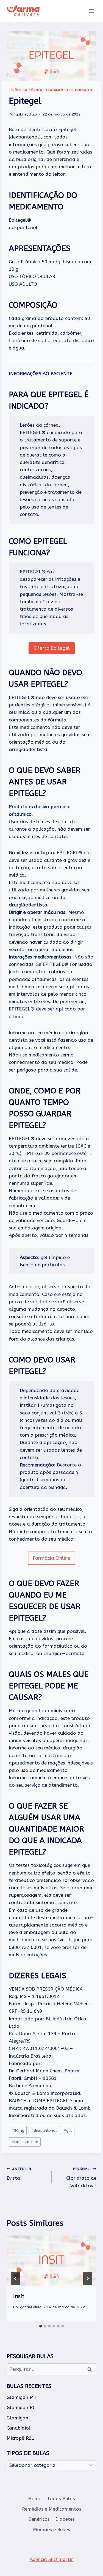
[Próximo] (88, 2278)
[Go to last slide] (15, 2278)
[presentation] (51, 2261)
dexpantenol (44, 2131)
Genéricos (39, 2519)
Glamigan (17, 2418)
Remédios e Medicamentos (52, 2509)
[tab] (41, 2326)
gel (68, 2131)
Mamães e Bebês (51, 2529)
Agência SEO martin (52, 2559)
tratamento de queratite (69, 90)
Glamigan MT (22, 2397)
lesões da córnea (26, 90)
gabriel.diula (26, 114)
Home (35, 2499)
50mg (18, 2131)
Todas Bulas (61, 2499)
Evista (19, 2174)
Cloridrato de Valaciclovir (81, 2178)
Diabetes (65, 2519)
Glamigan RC (21, 2407)
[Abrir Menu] (91, 11)
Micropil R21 (20, 2438)
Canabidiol (19, 2428)
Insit (19, 2296)
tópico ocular (25, 2142)
